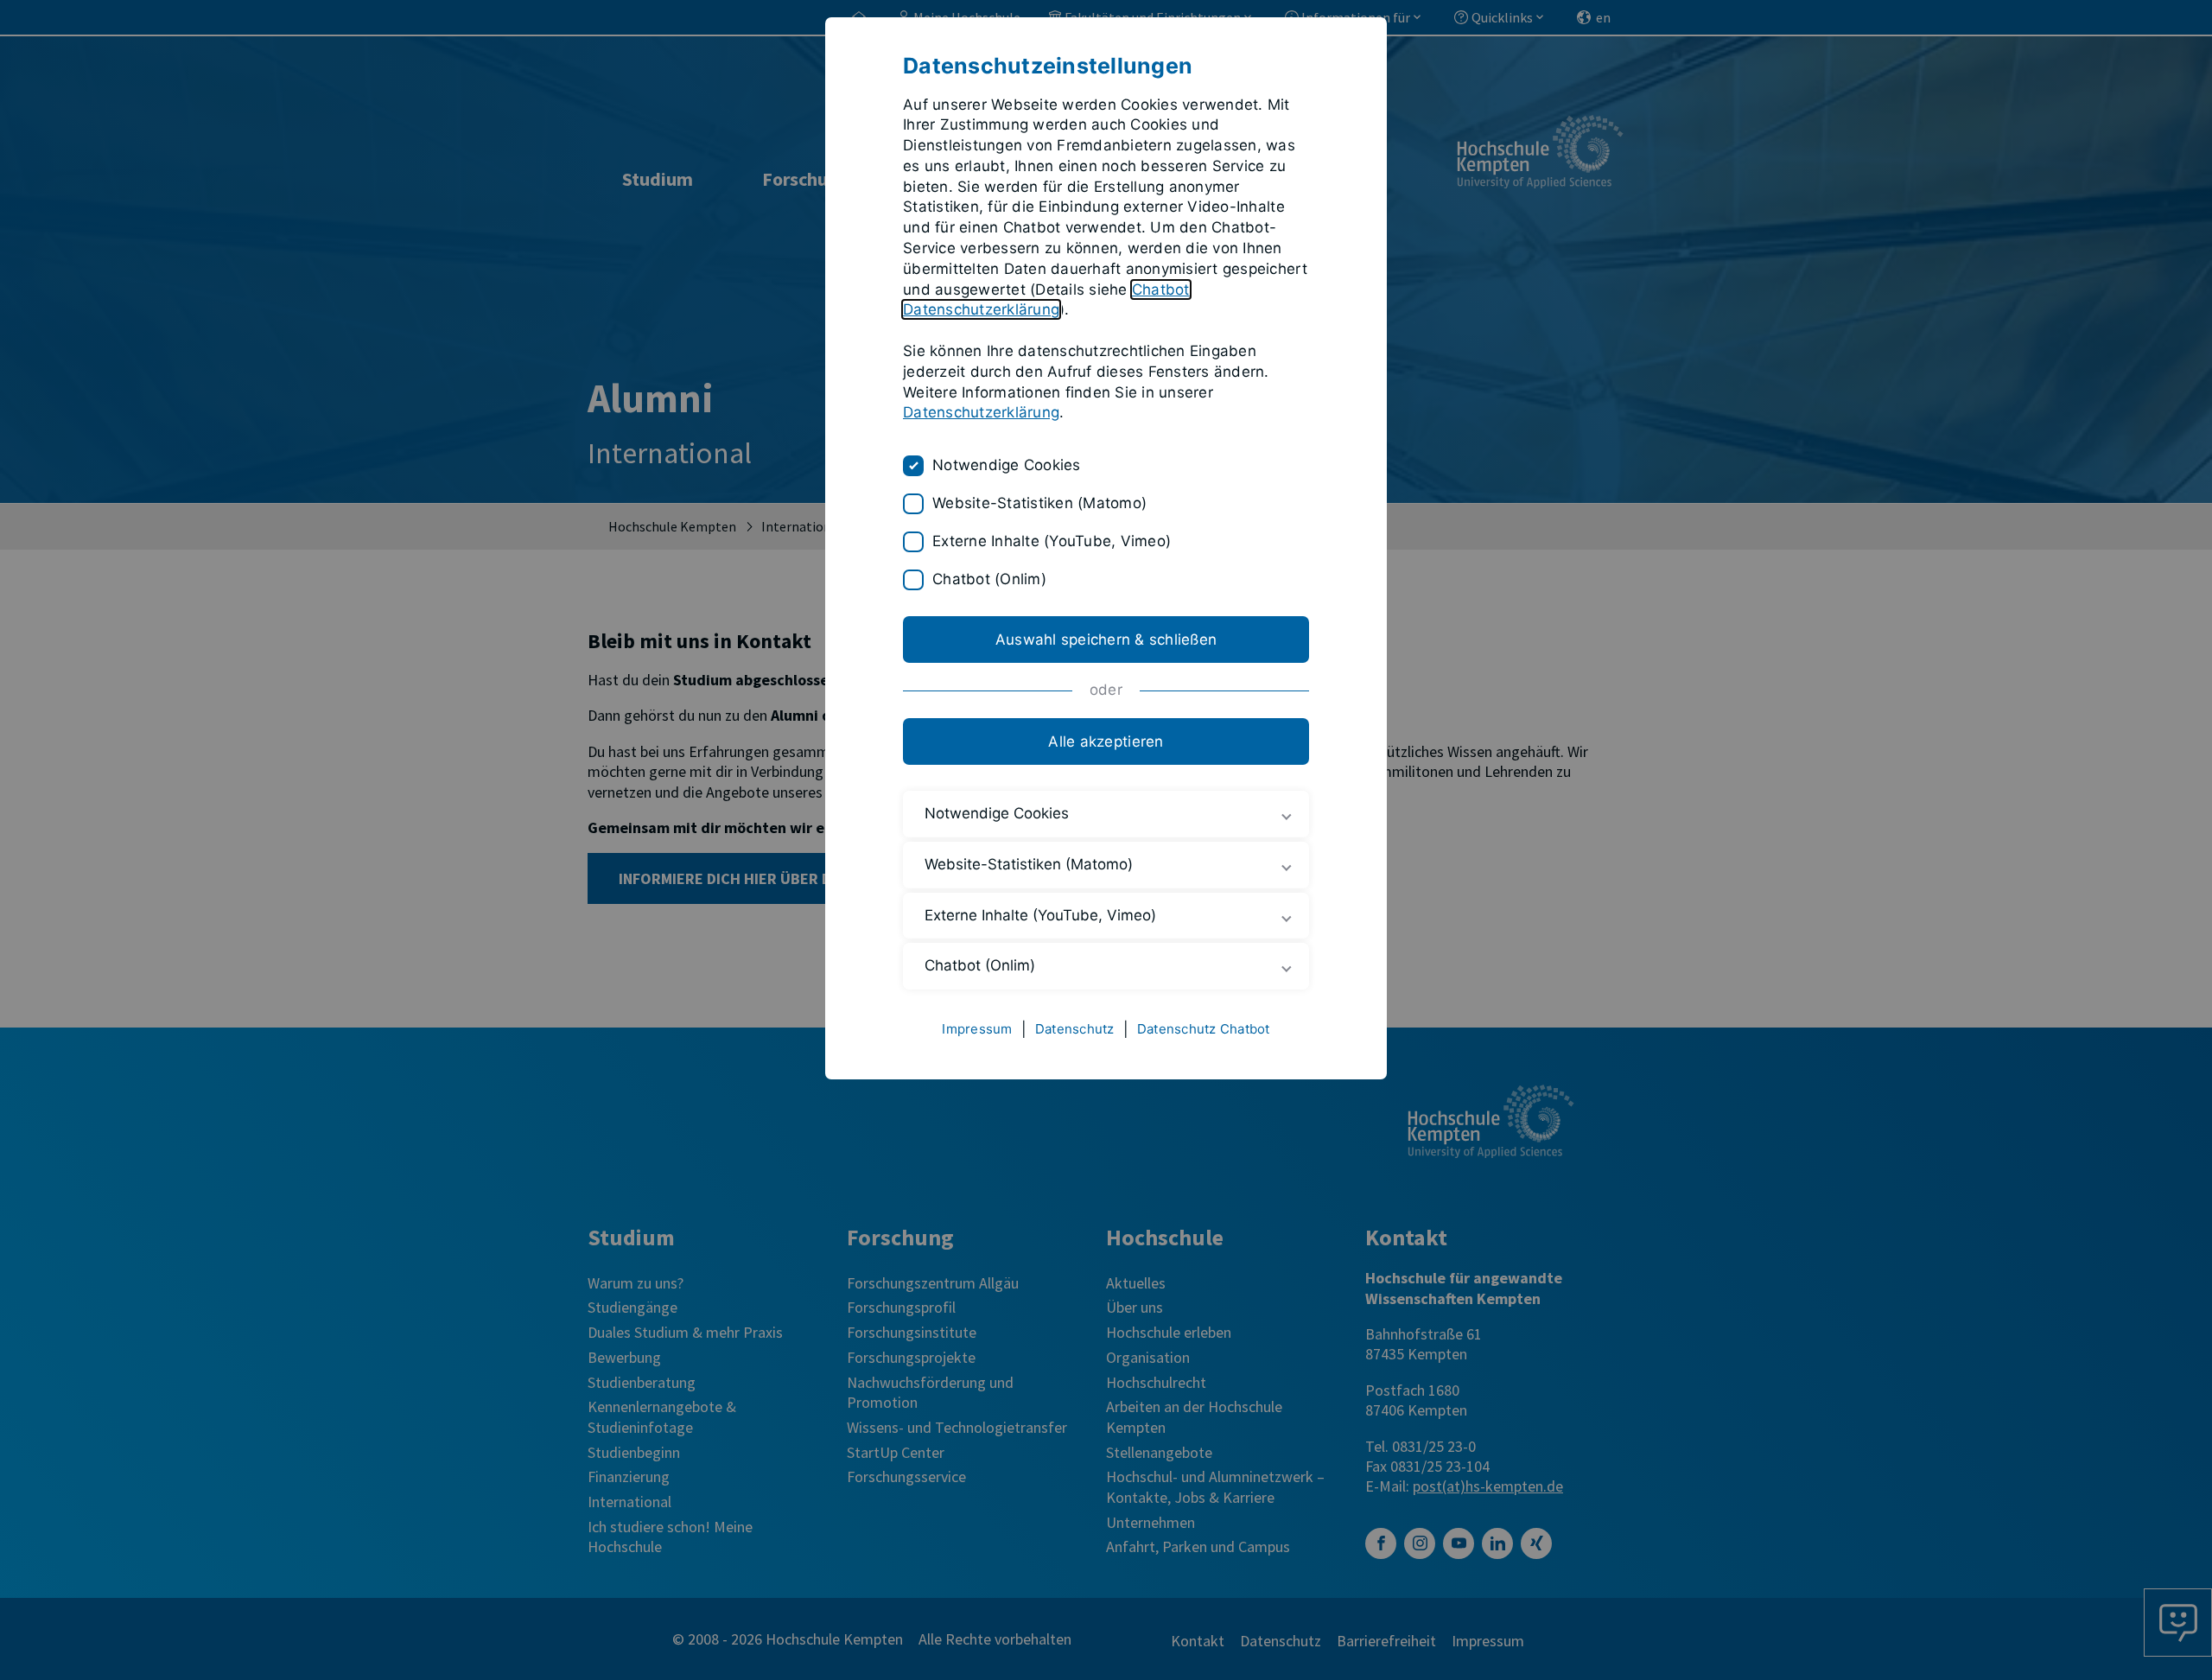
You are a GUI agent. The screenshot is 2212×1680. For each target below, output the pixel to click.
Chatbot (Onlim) (989, 579)
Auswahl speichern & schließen (1106, 640)
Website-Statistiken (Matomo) (1039, 503)
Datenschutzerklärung (981, 412)
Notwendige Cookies (1007, 465)
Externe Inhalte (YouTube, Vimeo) (1052, 541)
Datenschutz (1075, 1029)
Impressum (977, 1029)
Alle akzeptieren (1106, 741)
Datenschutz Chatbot (1204, 1029)
